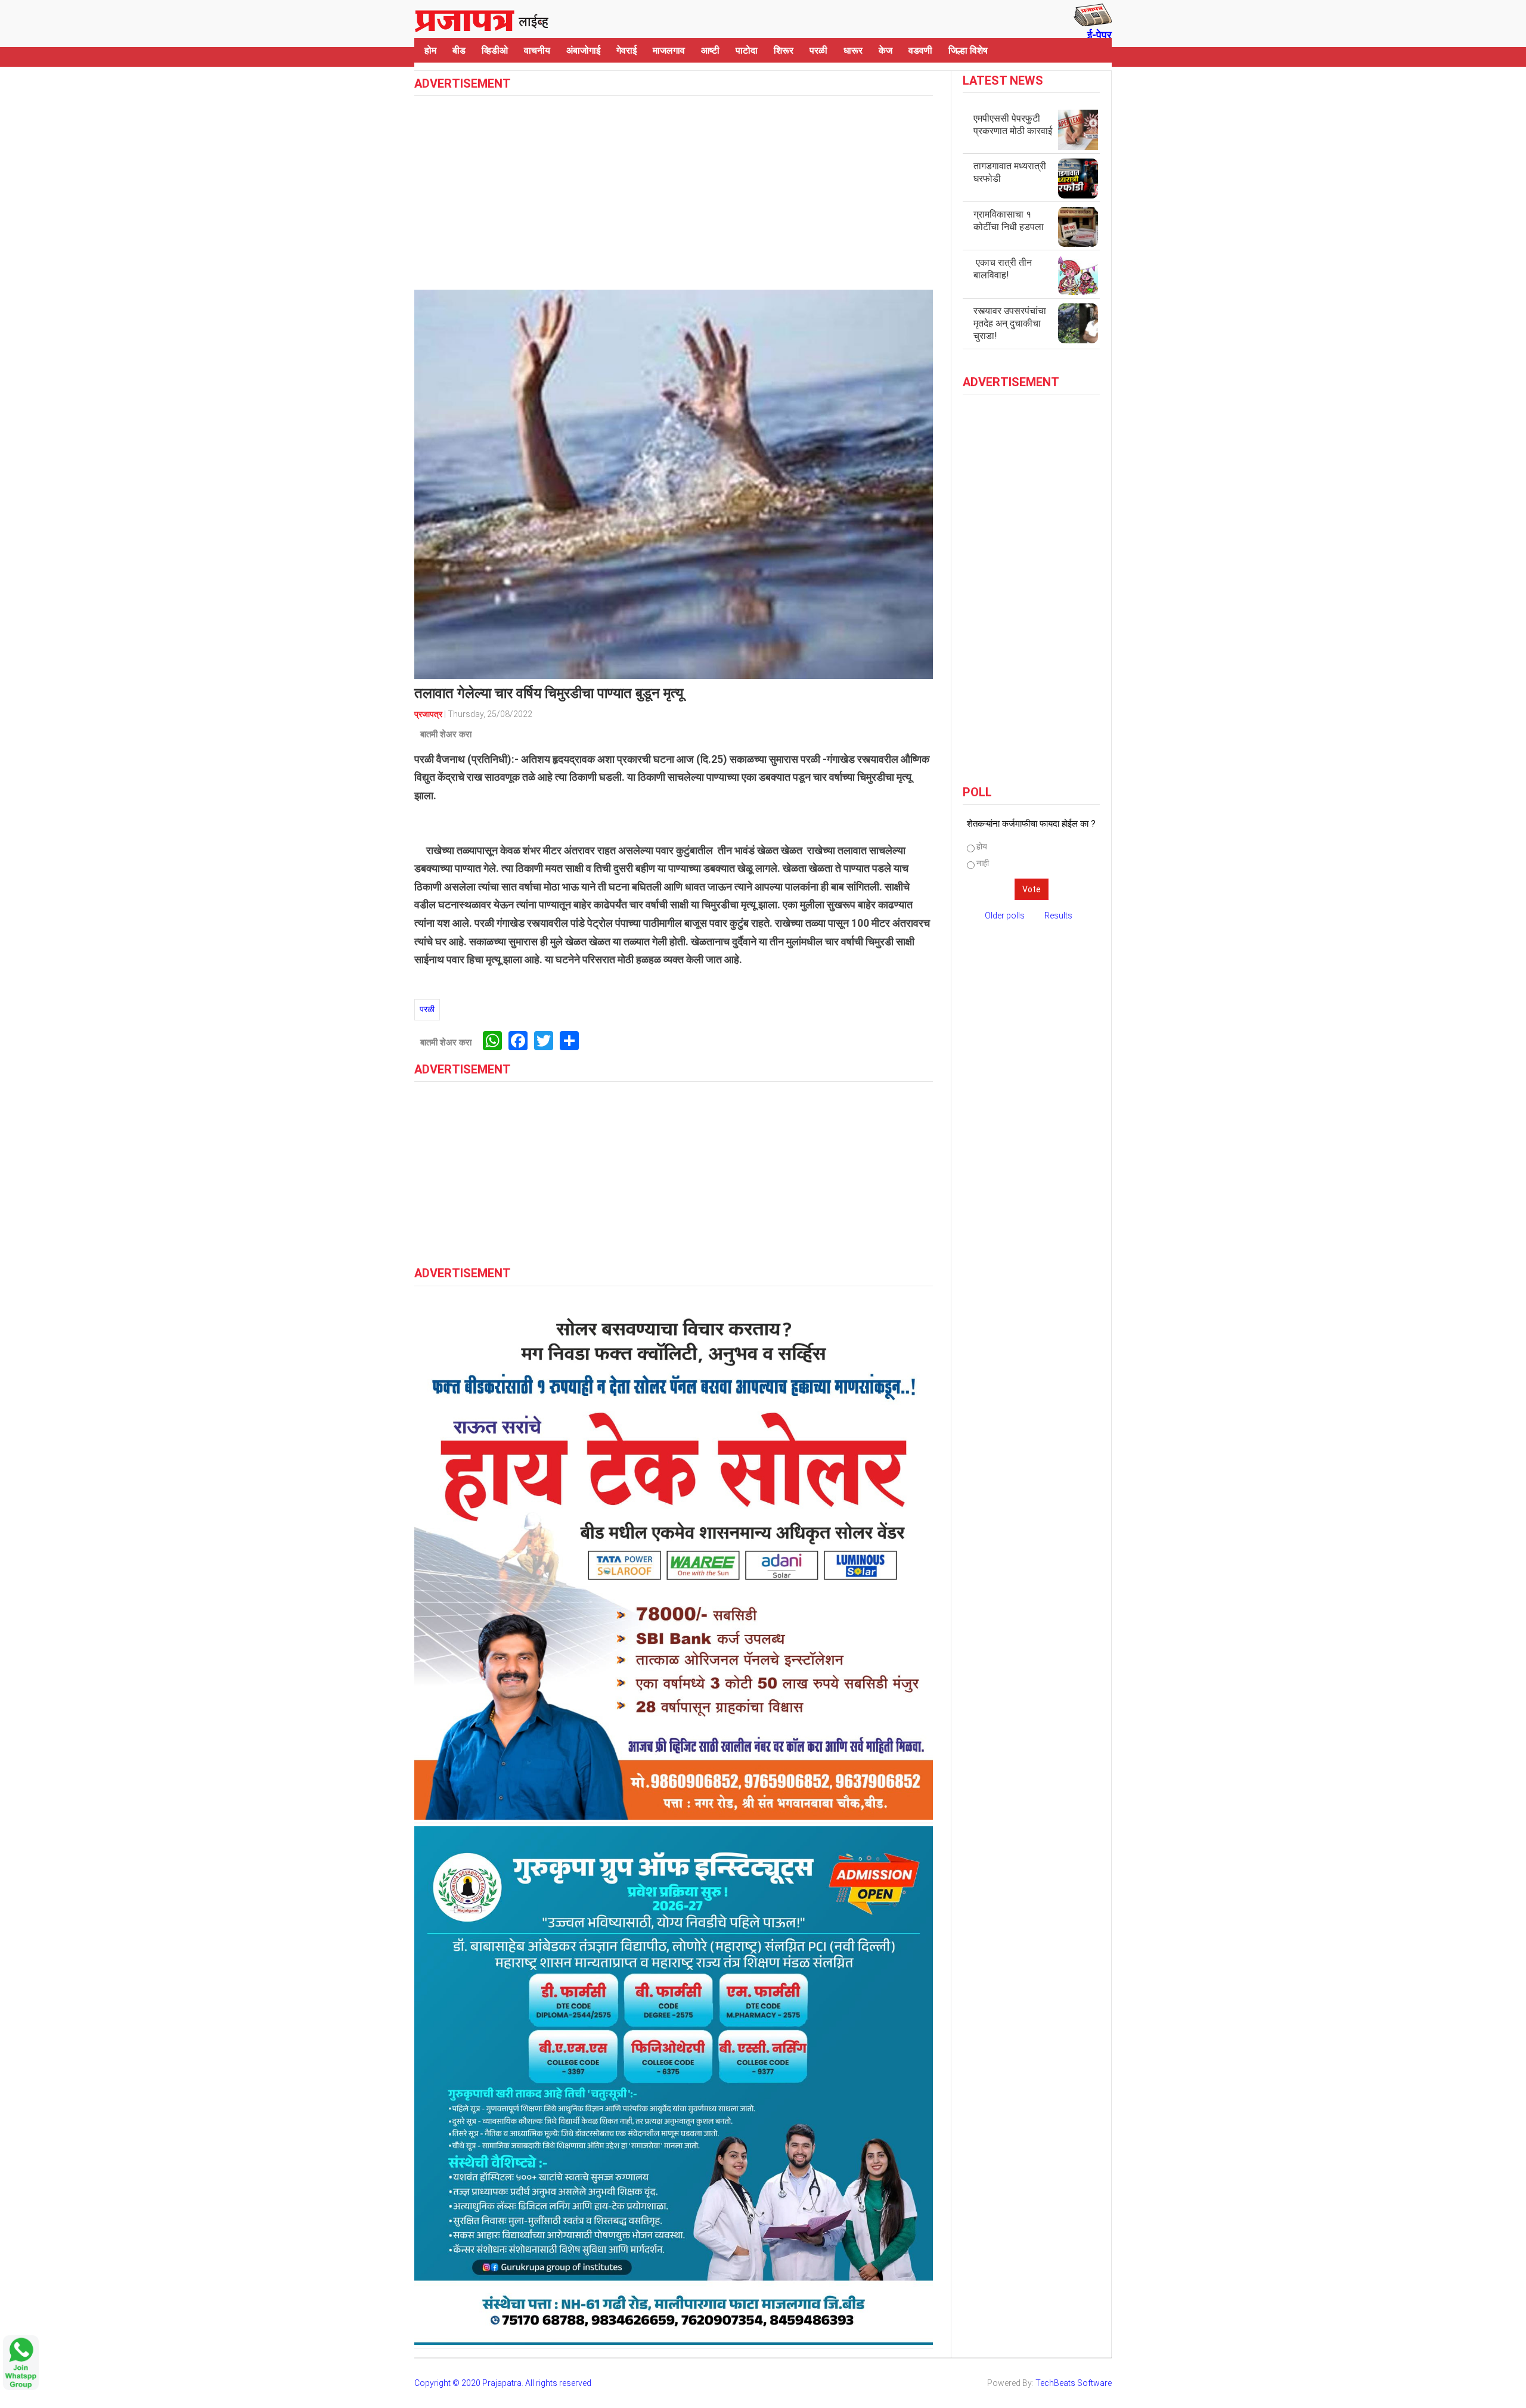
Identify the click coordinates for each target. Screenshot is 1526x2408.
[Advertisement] (674, 191)
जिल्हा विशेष (968, 50)
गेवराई (626, 50)
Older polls (1005, 916)
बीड (459, 50)
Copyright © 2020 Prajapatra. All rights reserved (503, 2383)
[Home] (482, 19)
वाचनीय (537, 50)
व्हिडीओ (495, 50)
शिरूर (784, 50)
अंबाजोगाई (583, 50)
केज (885, 50)
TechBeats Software (1074, 2383)
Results (1058, 916)
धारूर (853, 50)
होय (982, 846)
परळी (818, 50)
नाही (983, 863)
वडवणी (920, 50)
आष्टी (710, 50)
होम (430, 50)
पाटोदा (747, 50)
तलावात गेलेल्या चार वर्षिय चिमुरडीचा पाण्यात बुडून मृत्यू (549, 693)
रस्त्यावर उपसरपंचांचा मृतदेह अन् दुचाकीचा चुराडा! (1010, 323)
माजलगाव (669, 50)
